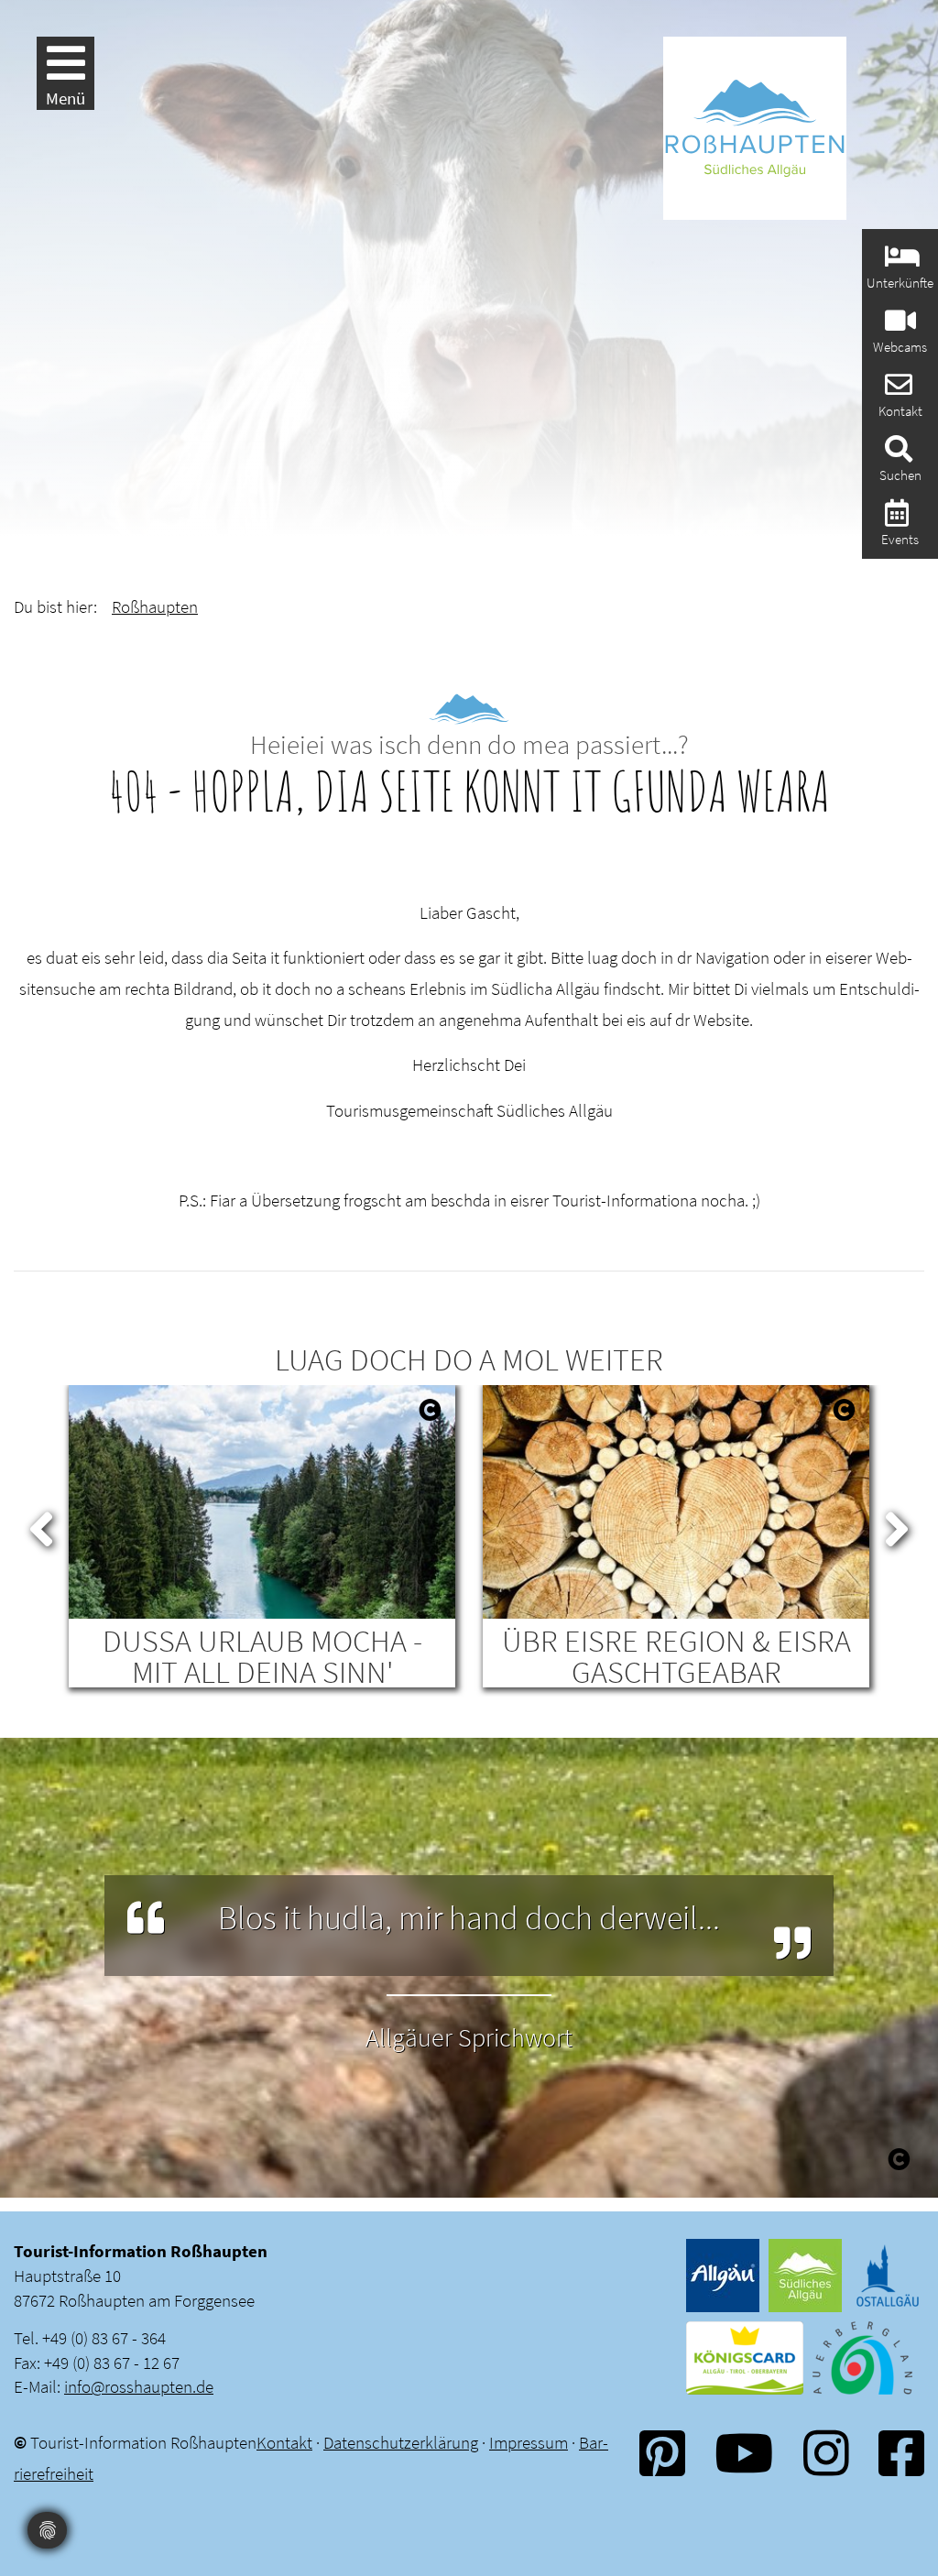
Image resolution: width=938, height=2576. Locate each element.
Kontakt (284, 2442)
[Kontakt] (896, 390)
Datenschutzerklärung (401, 2442)
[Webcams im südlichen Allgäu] (898, 326)
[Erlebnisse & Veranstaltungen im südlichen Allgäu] (894, 518)
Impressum (529, 2442)
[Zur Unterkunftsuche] (900, 262)
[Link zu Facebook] (901, 2453)
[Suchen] (896, 454)
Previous (41, 1525)
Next (897, 1525)
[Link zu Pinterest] (662, 2453)
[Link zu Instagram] (826, 2453)
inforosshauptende (139, 2386)
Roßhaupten (155, 606)
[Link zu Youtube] (744, 2453)
